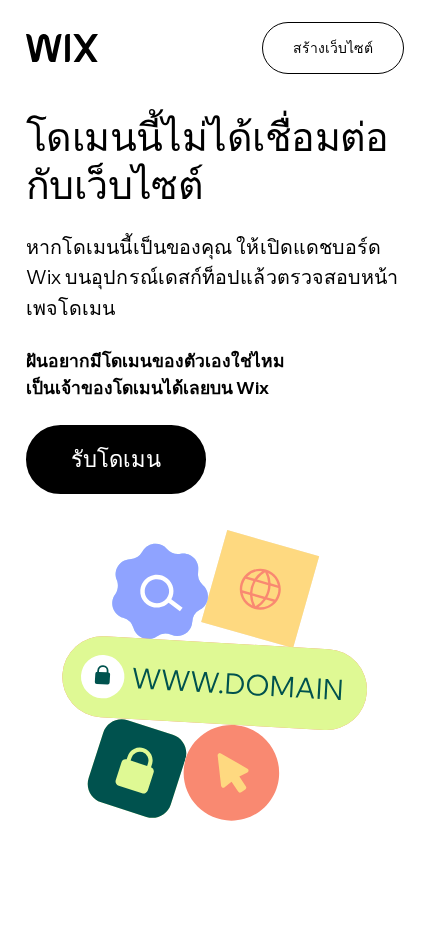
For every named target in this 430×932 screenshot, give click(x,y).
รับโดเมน (116, 459)
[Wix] (62, 48)
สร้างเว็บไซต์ (333, 48)
